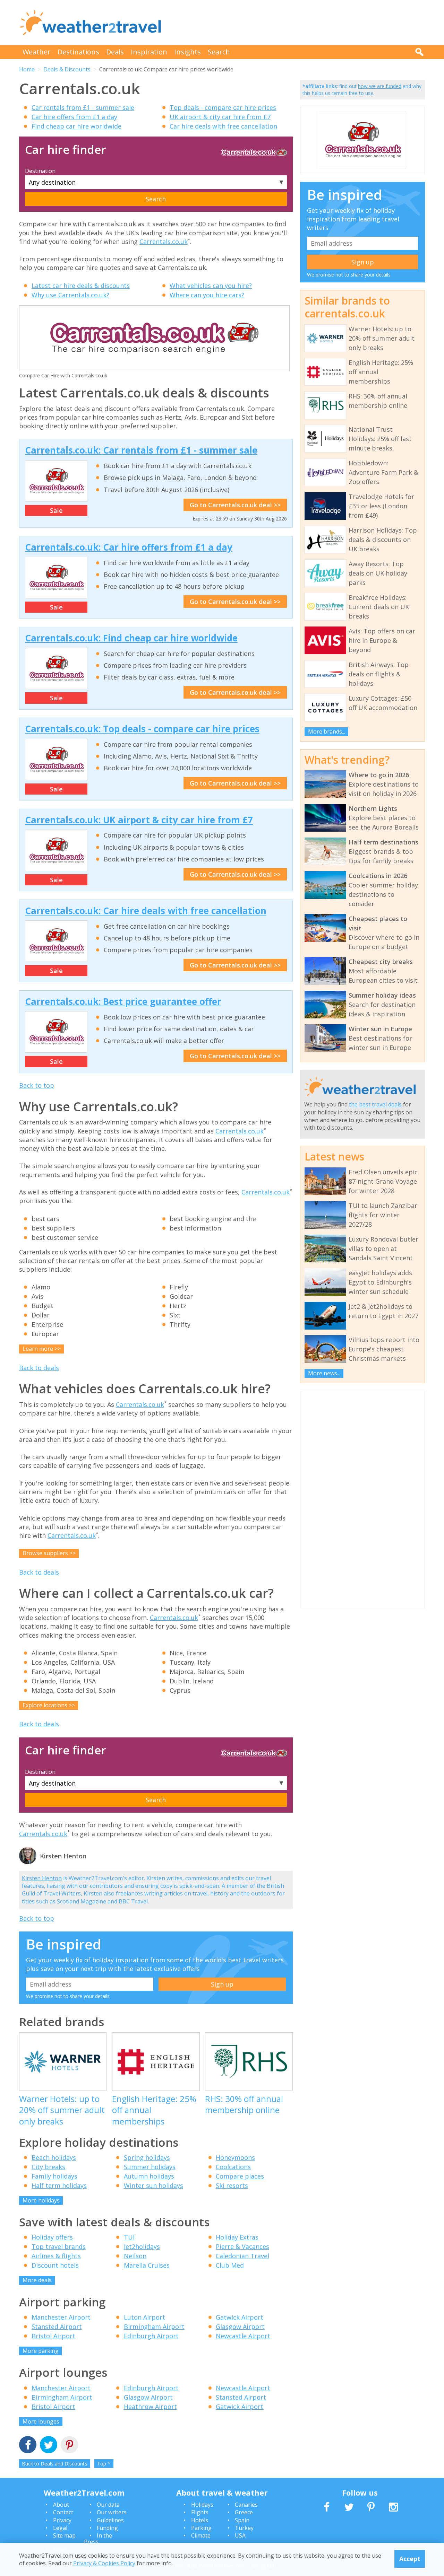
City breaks (48, 2167)
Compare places (240, 2176)
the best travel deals (375, 1104)
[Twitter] (49, 2446)
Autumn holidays (149, 2176)
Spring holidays (147, 2157)
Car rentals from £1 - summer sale (83, 107)
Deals (115, 52)
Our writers (112, 2512)
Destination (40, 171)
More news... (324, 1373)
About (61, 2505)
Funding (107, 2528)
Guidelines (110, 2520)
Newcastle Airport (243, 2336)
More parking (41, 2351)
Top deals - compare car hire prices (223, 107)
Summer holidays (150, 2167)
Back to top (37, 1085)
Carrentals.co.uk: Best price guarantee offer (123, 1001)
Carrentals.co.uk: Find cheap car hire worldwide (131, 638)
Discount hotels (55, 2265)
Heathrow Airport (150, 2407)
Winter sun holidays (153, 2185)
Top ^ (104, 2464)
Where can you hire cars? (207, 295)
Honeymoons (235, 2157)
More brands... (327, 731)
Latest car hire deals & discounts (81, 286)
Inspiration (149, 52)
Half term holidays (59, 2185)
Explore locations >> (49, 1705)
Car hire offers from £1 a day (74, 117)
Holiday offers (52, 2237)
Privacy (62, 2520)
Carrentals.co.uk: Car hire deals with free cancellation (146, 911)
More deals (37, 2280)
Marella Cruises (147, 2265)
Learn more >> (42, 1349)
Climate (201, 2535)
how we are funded (380, 86)
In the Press (98, 2539)
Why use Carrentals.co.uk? (70, 295)
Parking (201, 2528)
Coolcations (233, 2167)
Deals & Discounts (67, 69)
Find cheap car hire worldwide (76, 126)
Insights (187, 52)
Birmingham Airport (154, 2327)
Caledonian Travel (242, 2256)
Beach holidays (54, 2157)
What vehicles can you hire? (211, 286)
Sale (56, 510)
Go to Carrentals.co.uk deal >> (235, 505)
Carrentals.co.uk (164, 242)
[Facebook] (28, 2446)
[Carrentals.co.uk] (362, 168)
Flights (200, 2512)
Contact (63, 2512)
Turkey (244, 2528)
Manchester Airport (61, 2317)
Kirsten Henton (42, 1878)
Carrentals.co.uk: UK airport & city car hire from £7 (139, 820)
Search (219, 52)
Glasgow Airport (240, 2327)
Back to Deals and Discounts (54, 2464)
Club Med (230, 2265)
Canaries (246, 2505)
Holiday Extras (237, 2237)
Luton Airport (144, 2317)
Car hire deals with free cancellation (223, 126)
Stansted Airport (57, 2327)
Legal (60, 2528)
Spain (242, 2520)
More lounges (41, 2421)
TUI (129, 2237)
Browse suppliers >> (49, 1553)
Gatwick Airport (240, 2317)
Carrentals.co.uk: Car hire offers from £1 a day (129, 547)
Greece (244, 2512)
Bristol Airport (53, 2336)
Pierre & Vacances (242, 2246)
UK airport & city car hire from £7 (220, 117)
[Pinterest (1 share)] (69, 2446)
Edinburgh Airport (151, 2336)
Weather (37, 52)
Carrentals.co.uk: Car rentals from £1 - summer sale (141, 450)
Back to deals (39, 1368)
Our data (108, 2505)
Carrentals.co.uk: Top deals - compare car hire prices (142, 729)
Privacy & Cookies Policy (104, 2563)
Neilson (135, 2256)
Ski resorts (232, 2185)
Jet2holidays (142, 2246)
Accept (410, 2559)
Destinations (78, 52)
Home (27, 69)
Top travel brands (59, 2246)
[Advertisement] (299, 23)
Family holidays (54, 2176)
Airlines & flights (56, 2256)
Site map (64, 2535)
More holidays (41, 2200)
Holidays (202, 2505)
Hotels (200, 2520)
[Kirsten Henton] (28, 1863)
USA (240, 2535)
